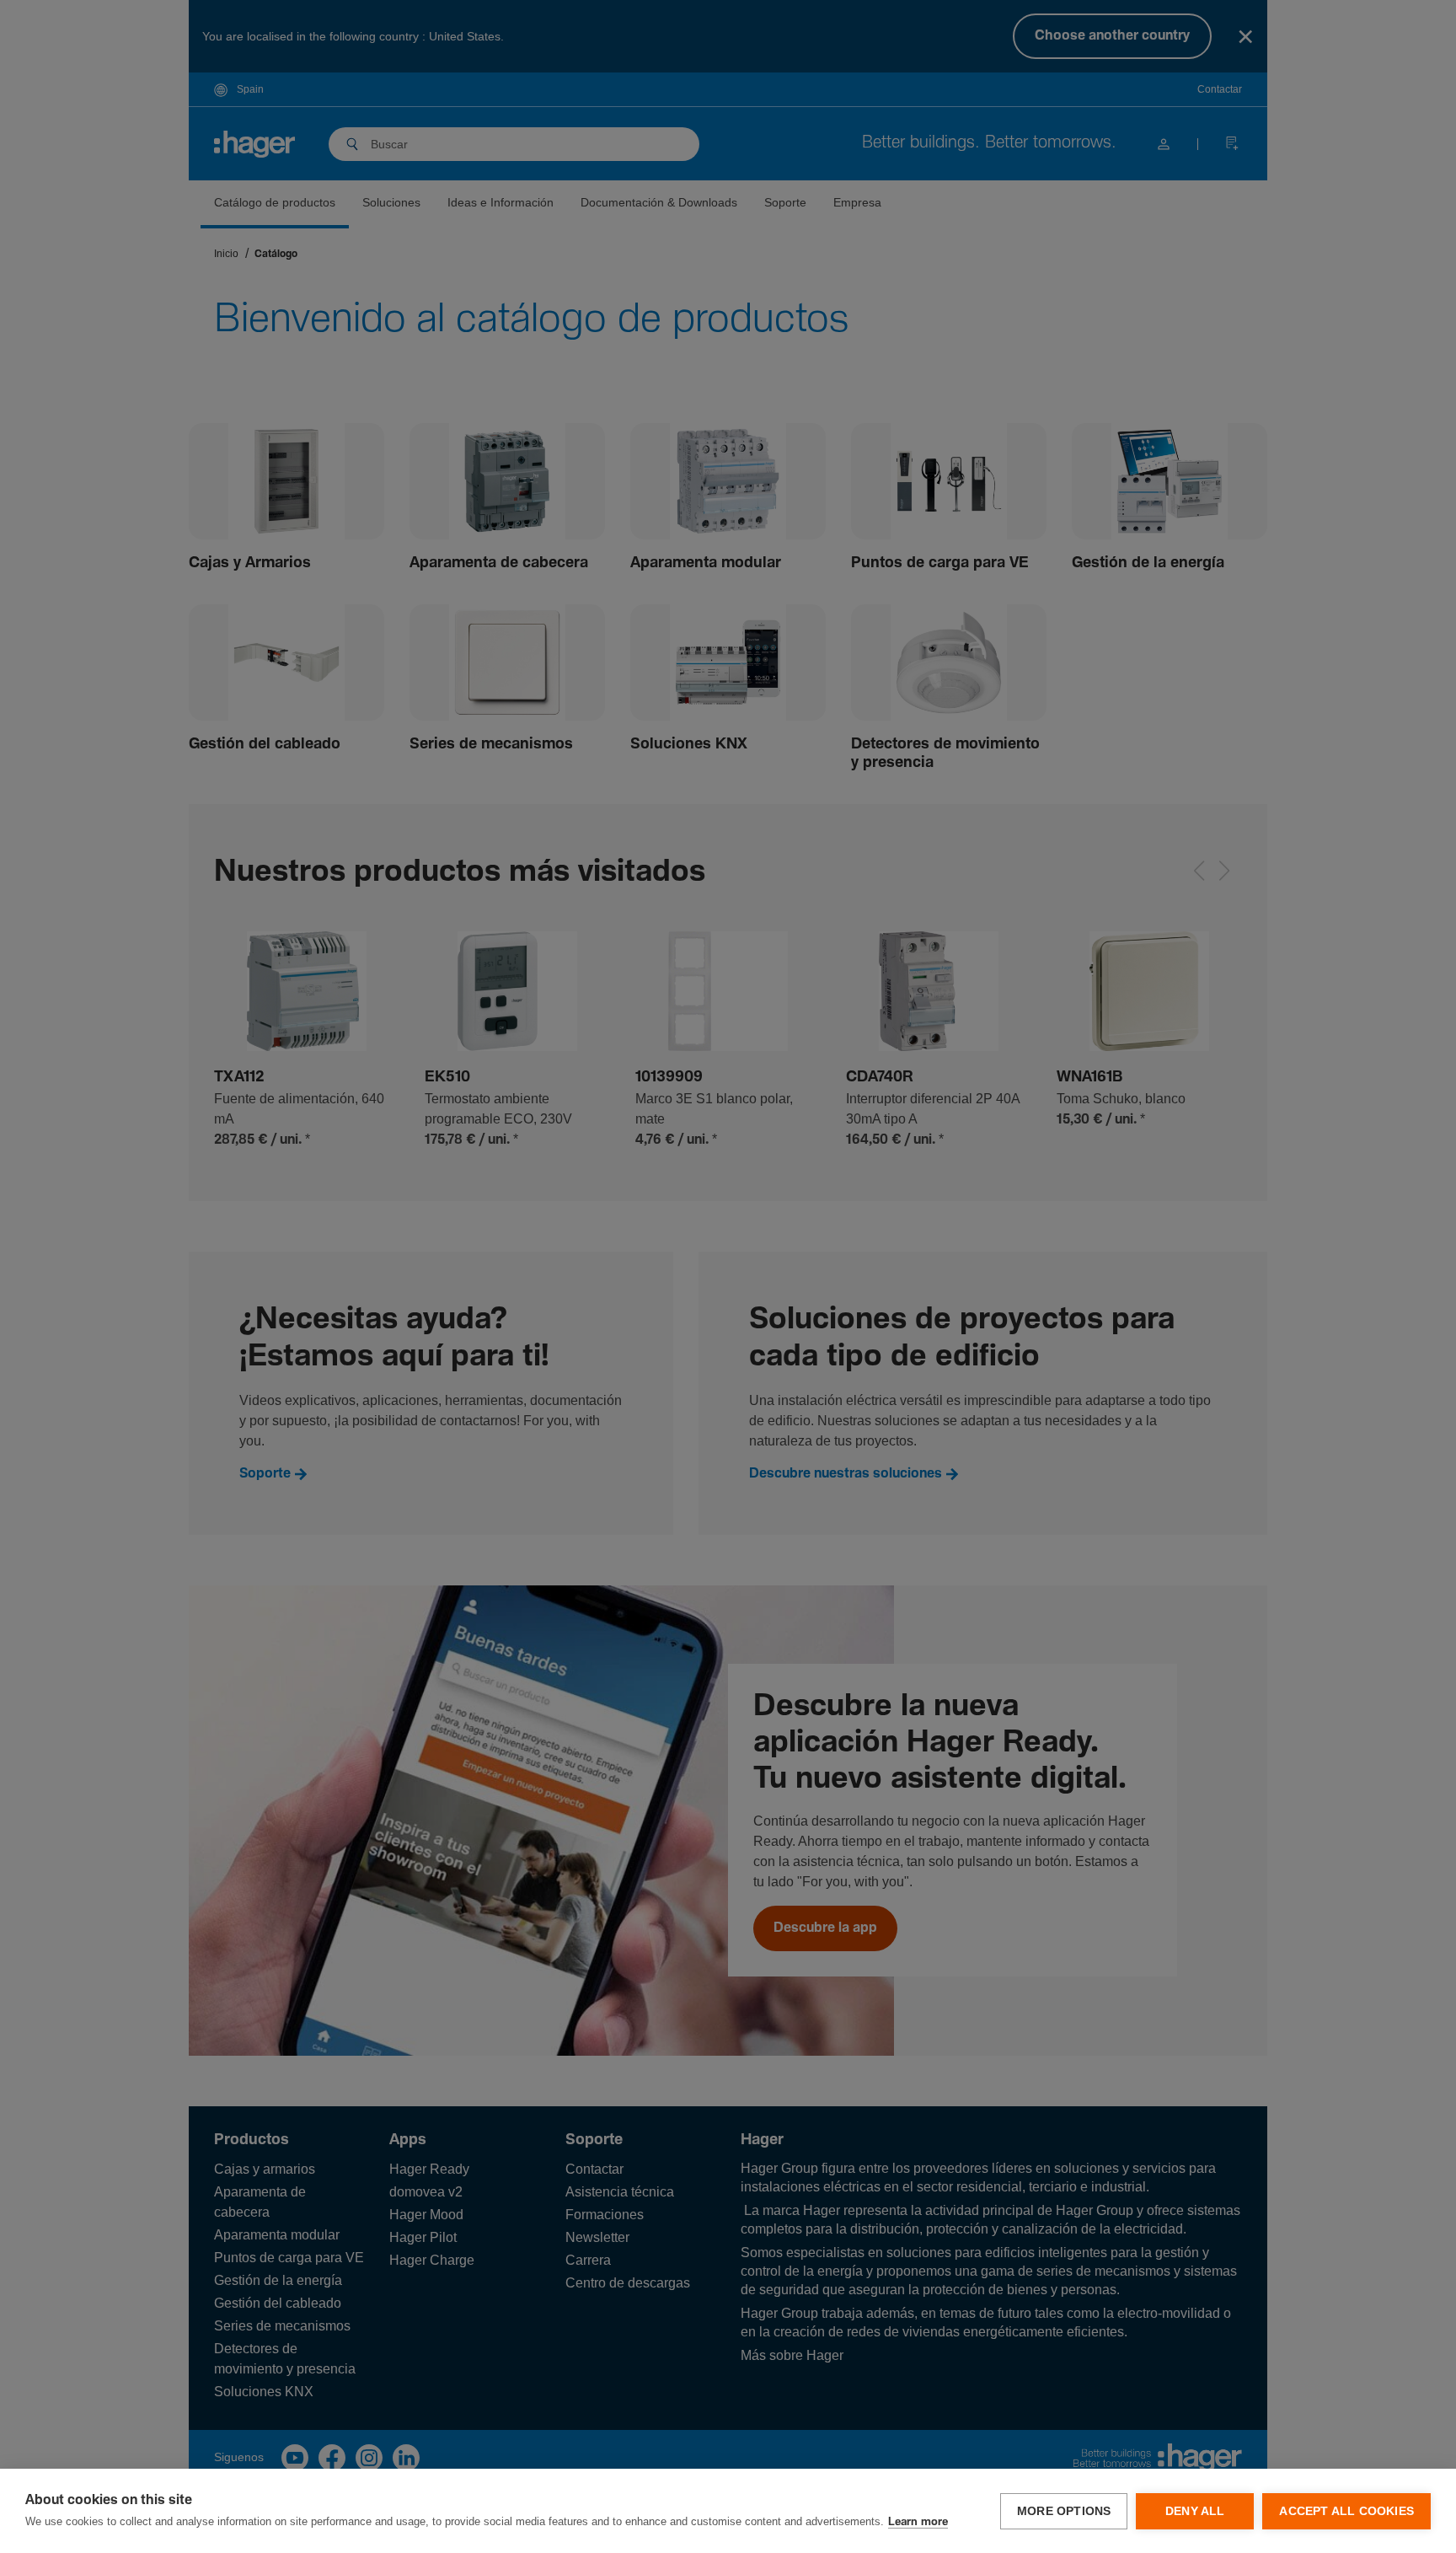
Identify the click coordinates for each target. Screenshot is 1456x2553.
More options (1064, 2511)
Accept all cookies (1346, 2511)
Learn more (918, 2522)
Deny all (1195, 2511)
